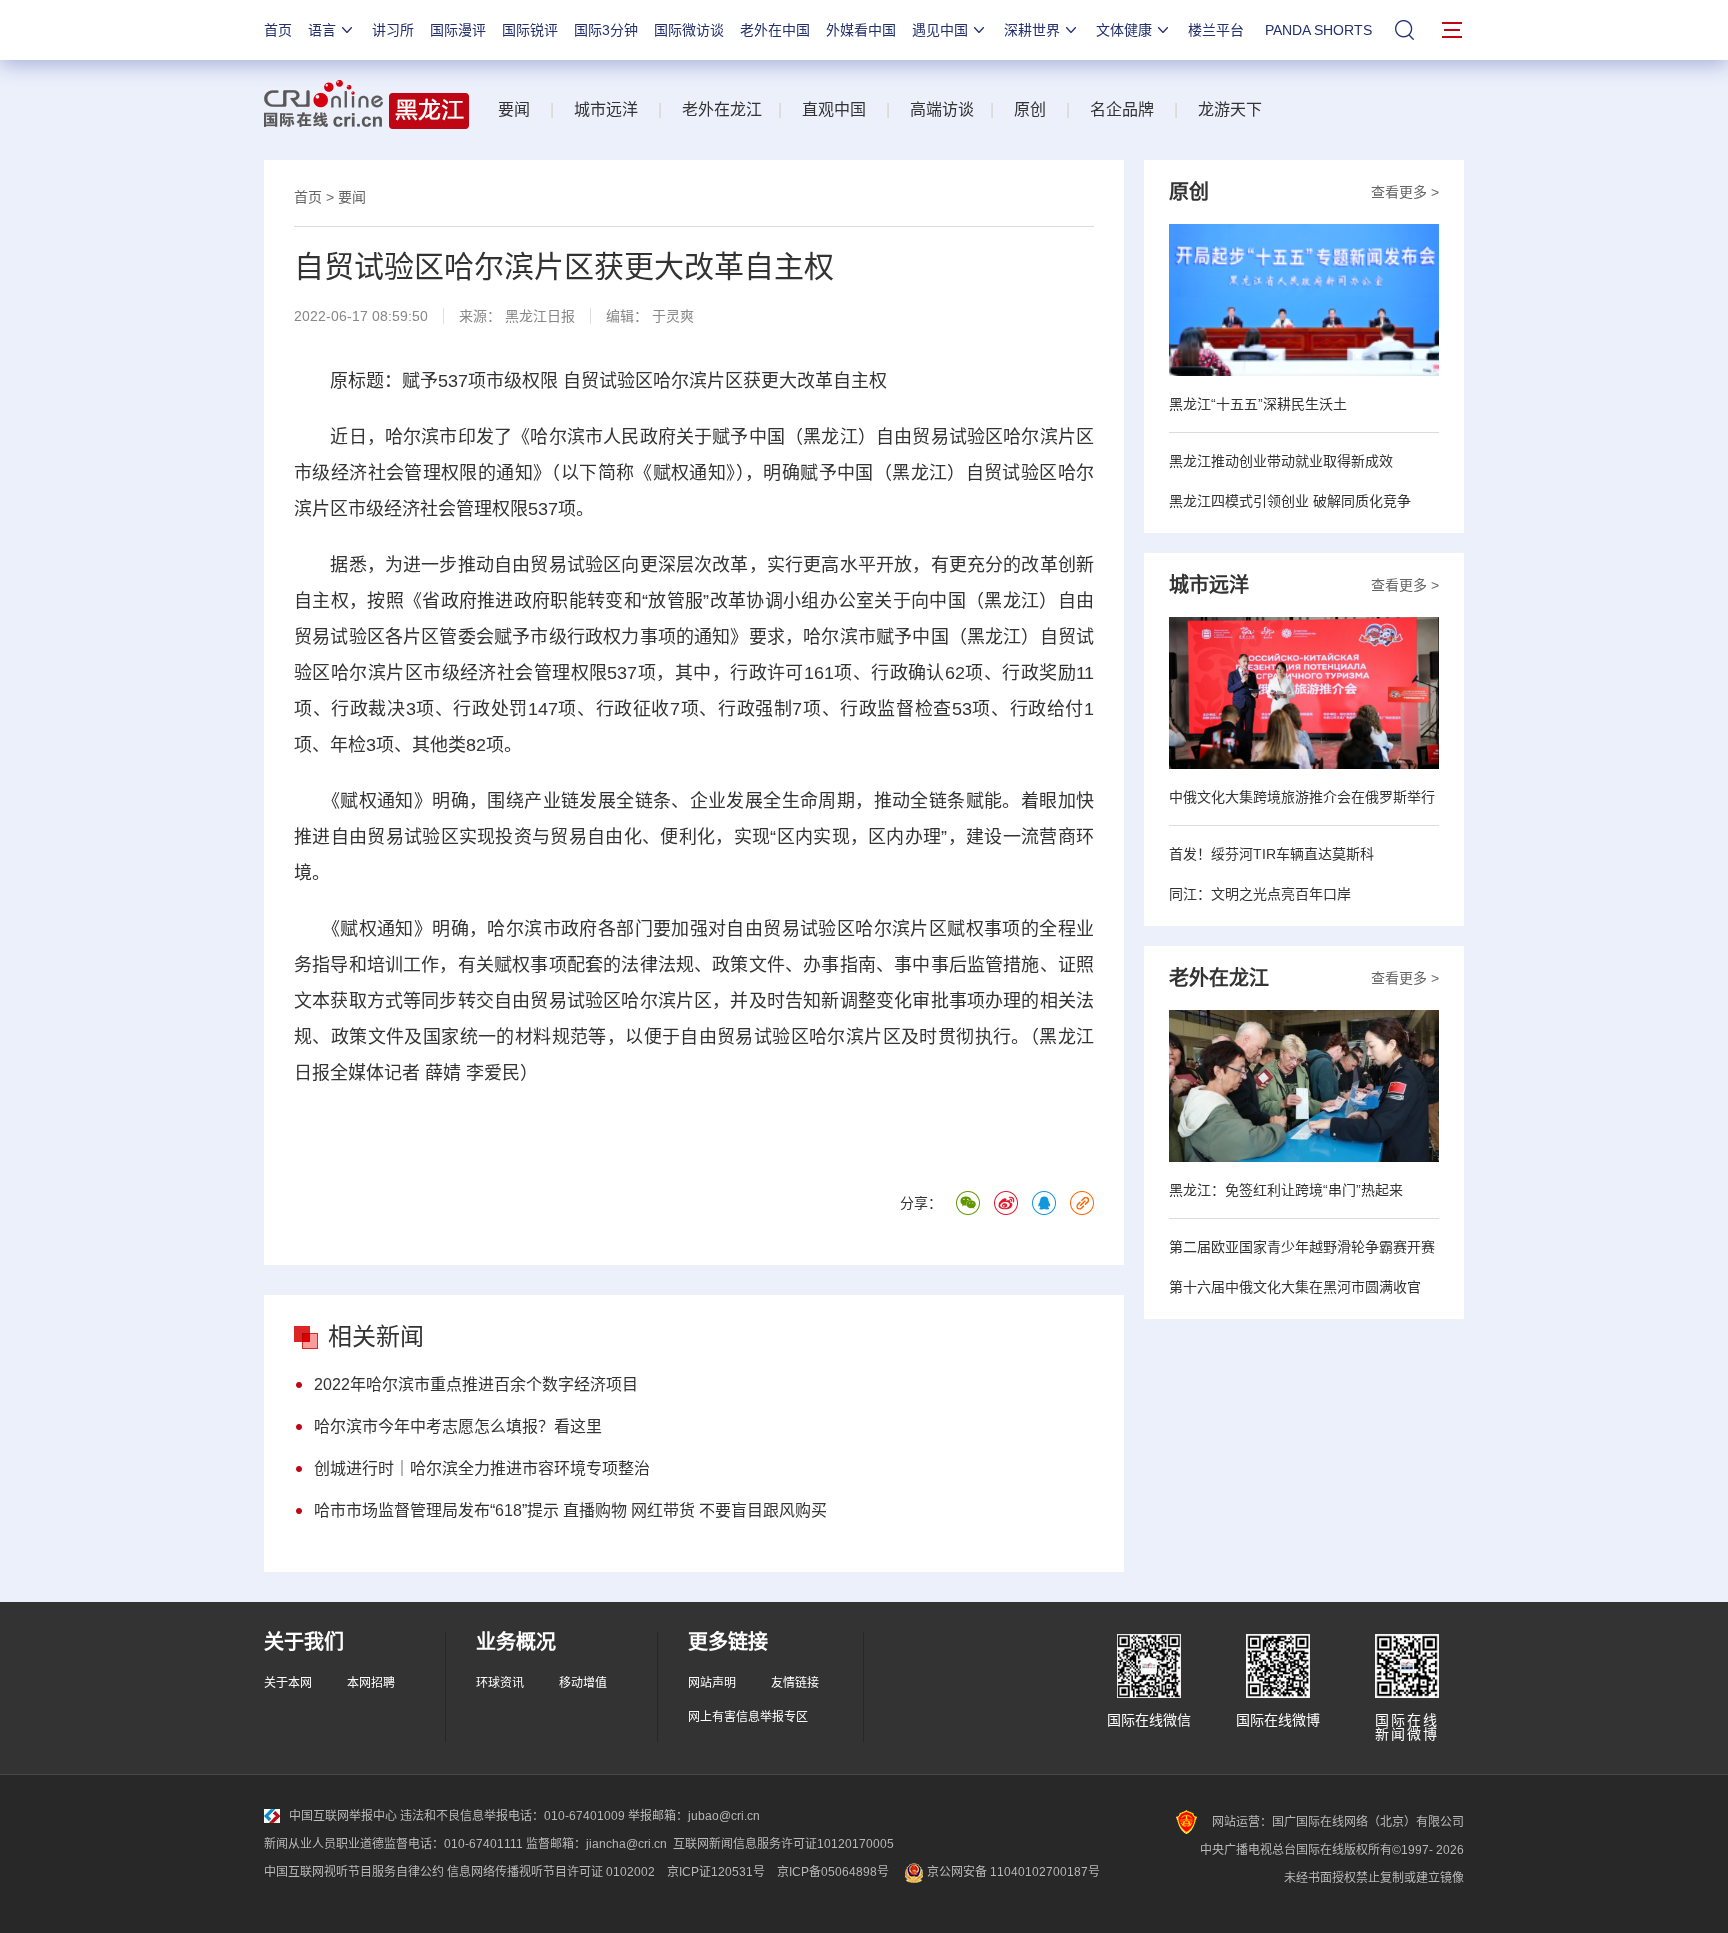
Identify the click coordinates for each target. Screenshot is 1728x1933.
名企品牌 (1122, 109)
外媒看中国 (861, 30)
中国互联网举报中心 (343, 1816)
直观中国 (834, 109)
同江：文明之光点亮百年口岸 (1260, 894)
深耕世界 (1032, 30)
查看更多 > (1405, 192)
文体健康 (1124, 30)
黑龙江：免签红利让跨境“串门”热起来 (1286, 1190)
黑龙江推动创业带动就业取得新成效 (1281, 461)
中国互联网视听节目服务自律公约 (354, 1872)
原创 (1030, 109)
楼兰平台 (1216, 30)
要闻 (514, 109)
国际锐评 (530, 30)
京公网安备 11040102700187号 (1012, 1872)
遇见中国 (940, 30)
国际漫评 (458, 30)
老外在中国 (775, 30)
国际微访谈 (689, 30)
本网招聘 (371, 1683)
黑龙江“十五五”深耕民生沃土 (1258, 404)
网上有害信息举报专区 (748, 1717)
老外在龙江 (722, 109)
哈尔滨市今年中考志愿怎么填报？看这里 (458, 1426)
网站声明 (712, 1683)
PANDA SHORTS (1318, 30)
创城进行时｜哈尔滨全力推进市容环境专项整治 (482, 1468)
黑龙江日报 (540, 316)
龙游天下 (1230, 109)
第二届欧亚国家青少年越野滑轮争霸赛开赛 (1302, 1247)
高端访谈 (942, 109)
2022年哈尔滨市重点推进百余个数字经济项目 (476, 1384)
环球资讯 (500, 1683)
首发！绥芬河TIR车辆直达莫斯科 (1271, 854)
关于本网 (288, 1683)
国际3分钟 (606, 30)
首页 (278, 30)
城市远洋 (606, 109)
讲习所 (393, 30)
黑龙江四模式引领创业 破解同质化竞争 (1290, 501)
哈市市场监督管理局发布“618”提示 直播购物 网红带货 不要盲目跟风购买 (570, 1510)
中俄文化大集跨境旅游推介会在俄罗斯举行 (1302, 797)
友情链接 (795, 1683)
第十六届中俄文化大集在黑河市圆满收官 (1295, 1287)
